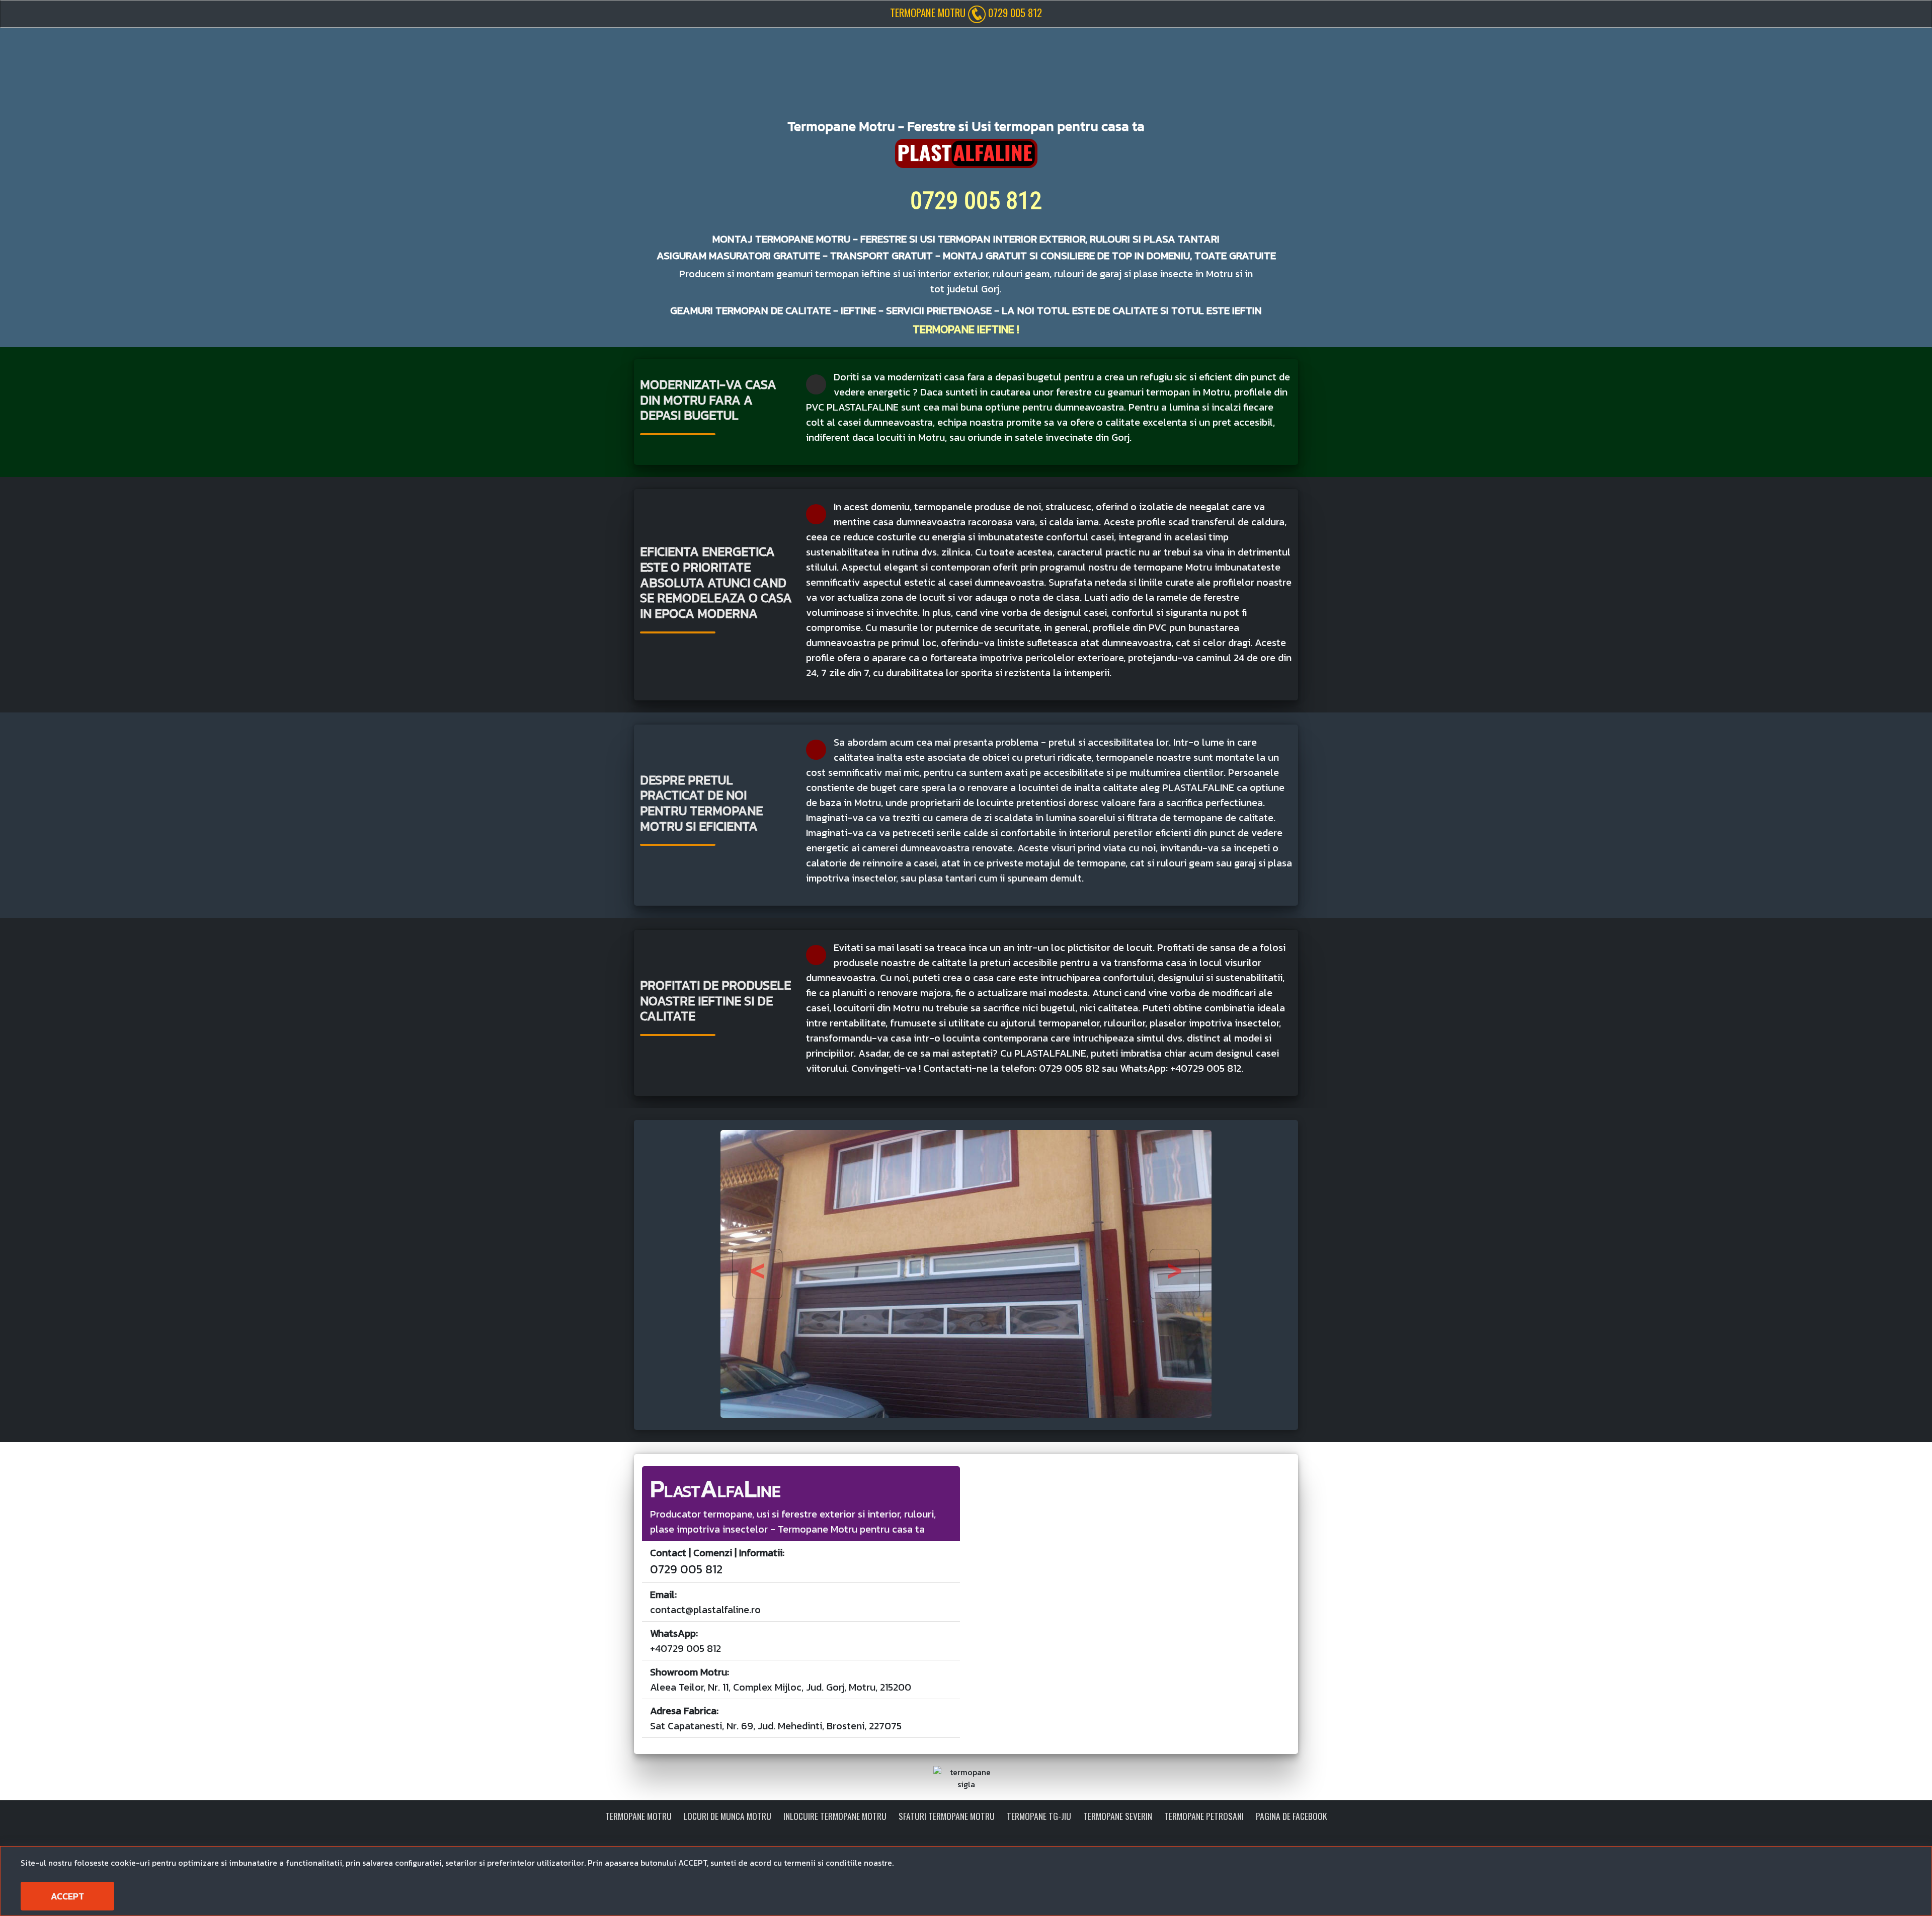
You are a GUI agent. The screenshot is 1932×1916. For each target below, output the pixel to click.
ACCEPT (67, 1896)
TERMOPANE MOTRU (638, 1816)
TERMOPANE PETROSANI (1204, 1816)
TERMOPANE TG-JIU (1039, 1816)
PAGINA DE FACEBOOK (1291, 1816)
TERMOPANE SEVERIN (1118, 1816)
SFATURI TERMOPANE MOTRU (947, 1816)
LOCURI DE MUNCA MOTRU (728, 1816)
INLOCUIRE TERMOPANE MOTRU (835, 1816)
